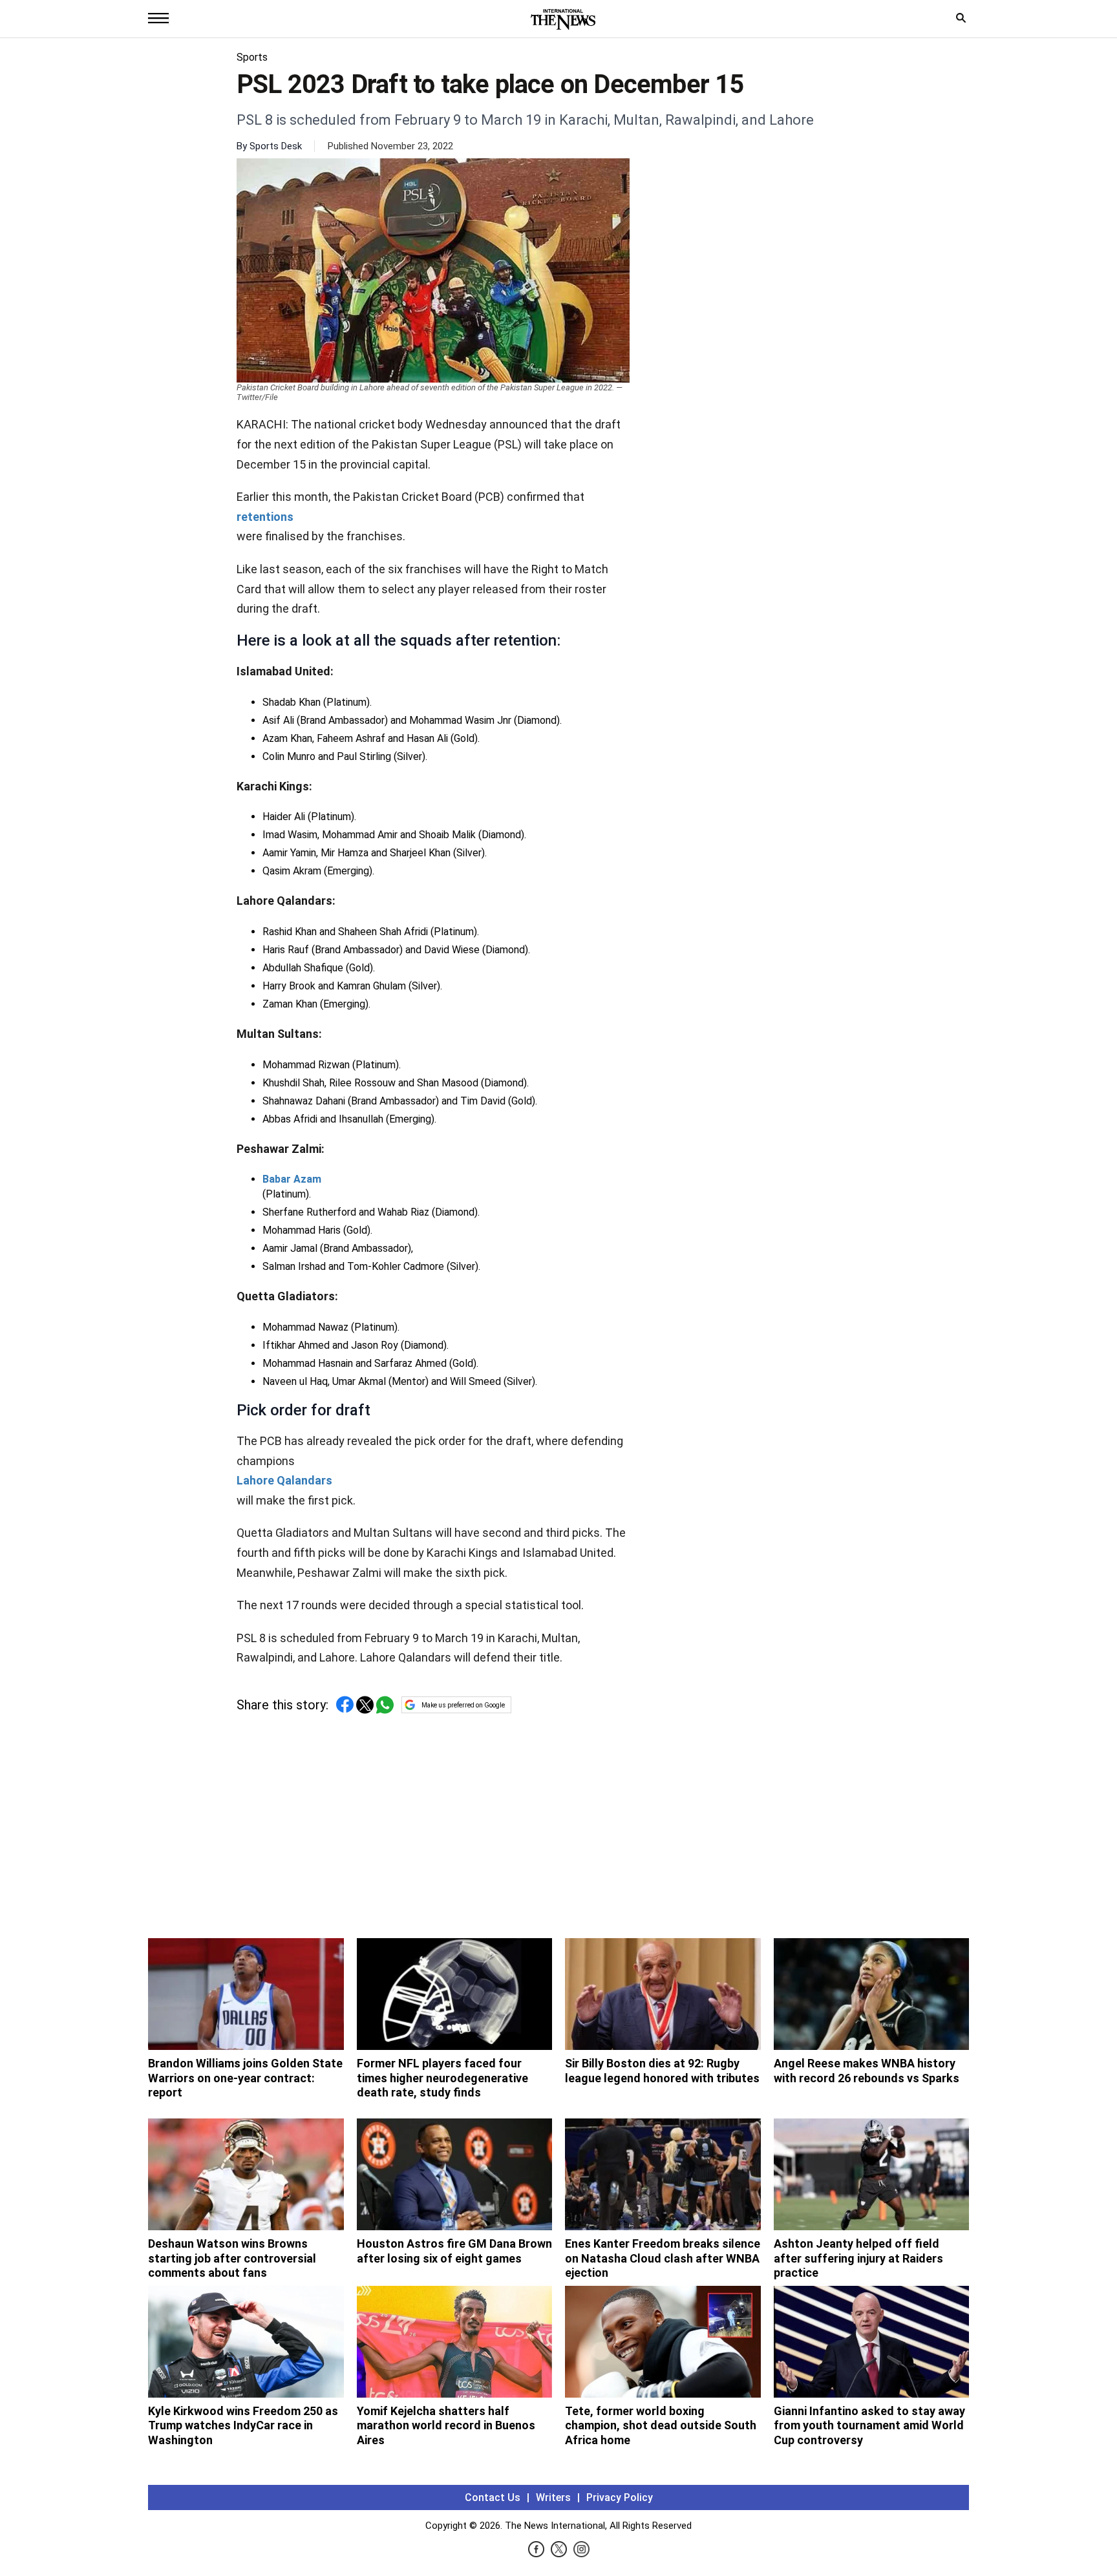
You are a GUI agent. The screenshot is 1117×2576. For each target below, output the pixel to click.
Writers (553, 2497)
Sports (252, 57)
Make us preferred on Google (463, 1705)
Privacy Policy (620, 2497)
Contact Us (493, 2497)
